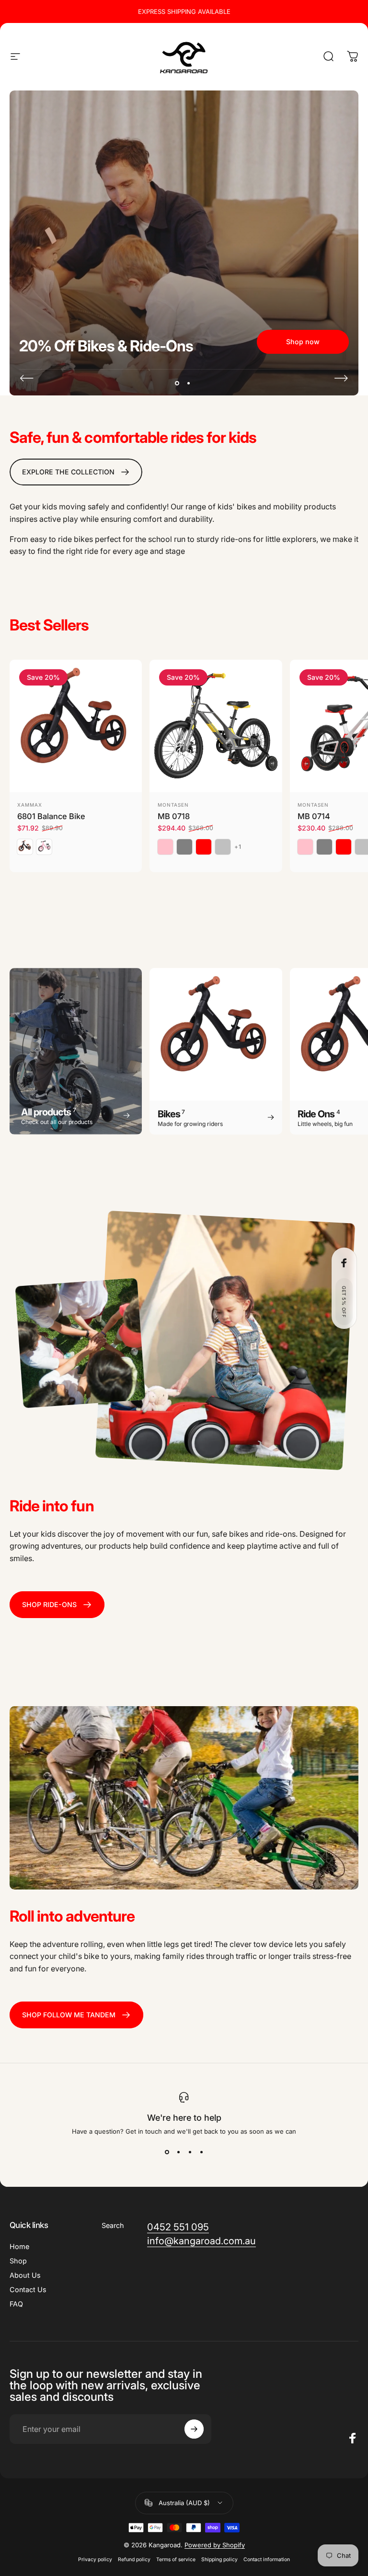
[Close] (333, 2428)
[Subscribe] (325, 2483)
